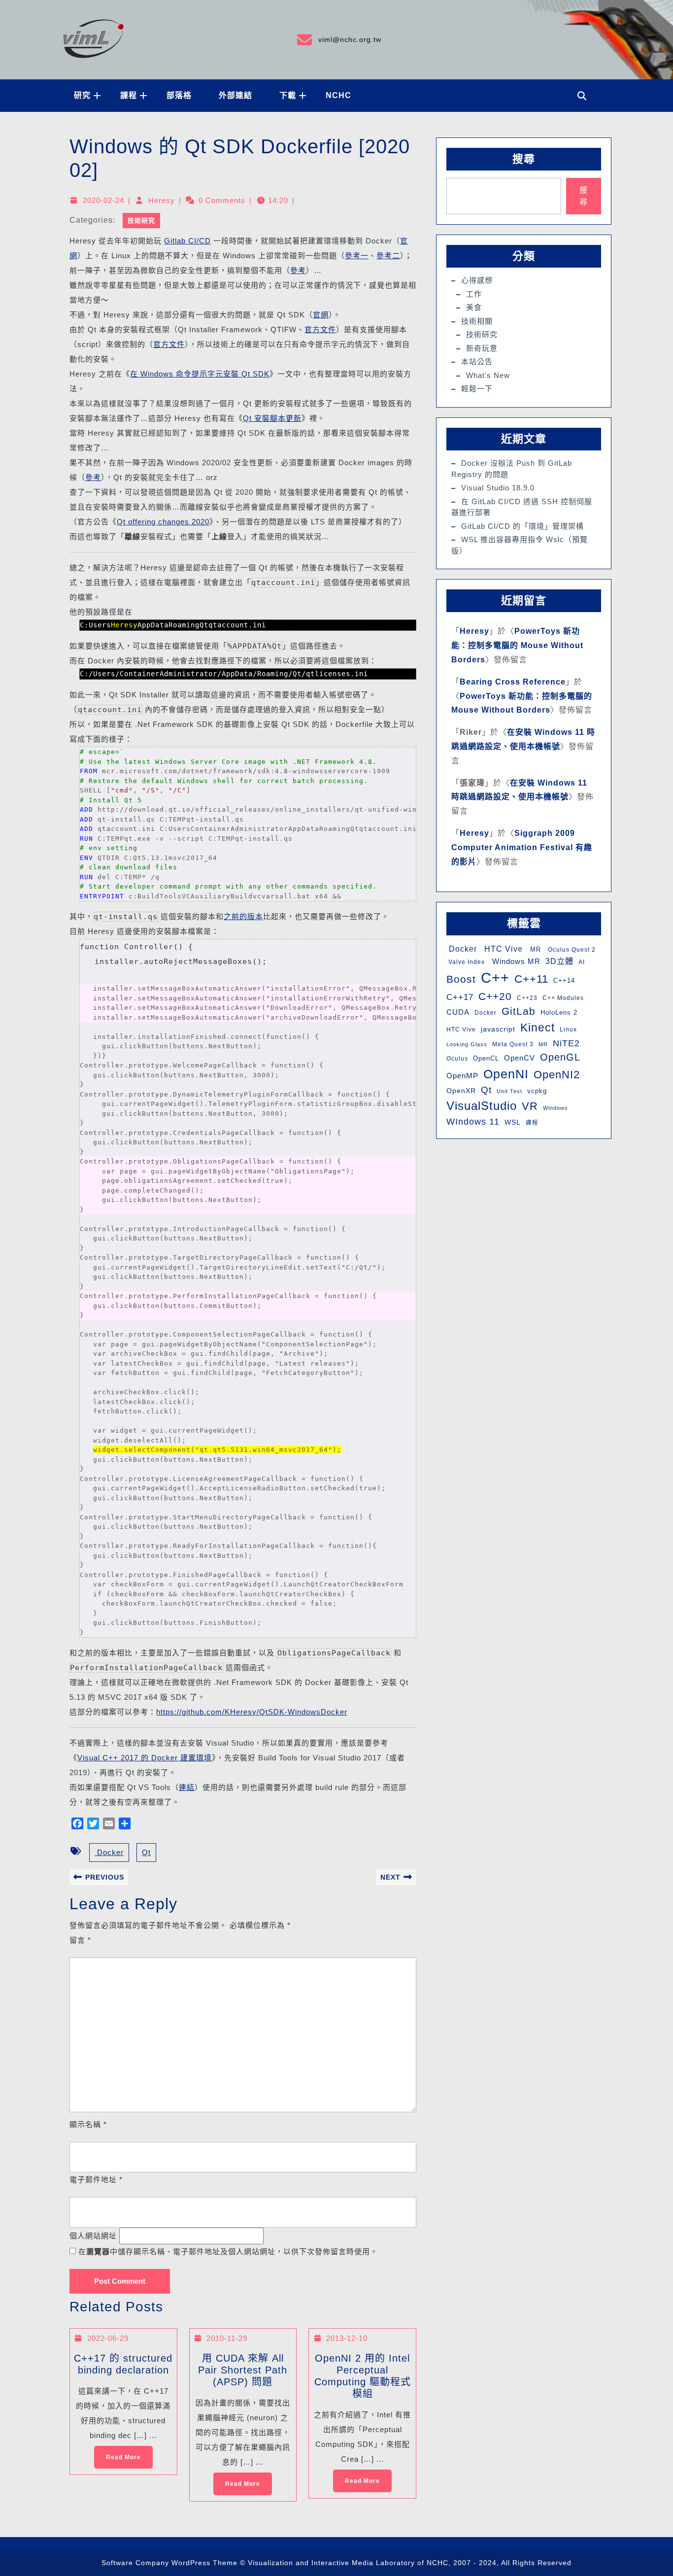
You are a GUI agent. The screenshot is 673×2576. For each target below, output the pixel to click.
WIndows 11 (473, 1122)
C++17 (460, 997)
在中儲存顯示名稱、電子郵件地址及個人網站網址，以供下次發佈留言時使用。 (228, 2251)
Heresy (162, 200)
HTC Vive (502, 949)
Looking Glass (467, 1044)
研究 (82, 95)
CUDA (458, 1012)
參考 (298, 270)
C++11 (531, 979)
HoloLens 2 (559, 1013)
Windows (555, 1108)
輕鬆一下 (477, 389)
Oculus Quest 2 (571, 950)
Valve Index (466, 962)
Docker (109, 1852)
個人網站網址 (93, 2236)
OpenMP (462, 1076)
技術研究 (141, 221)
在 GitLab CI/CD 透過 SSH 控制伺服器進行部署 (522, 507)
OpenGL (560, 1057)
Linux (568, 1030)
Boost (461, 979)
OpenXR (461, 1091)
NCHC (338, 95)
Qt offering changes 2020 (163, 522)
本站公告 (477, 361)
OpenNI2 (557, 1075)
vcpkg (537, 1091)
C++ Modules (563, 998)
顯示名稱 (88, 2124)
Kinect (538, 1028)
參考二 (388, 256)
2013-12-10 (347, 2338)
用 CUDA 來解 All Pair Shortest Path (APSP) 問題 (243, 2370)
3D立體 (559, 961)
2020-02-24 (103, 200)
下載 (288, 95)
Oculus (457, 1059)
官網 (321, 315)
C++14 (564, 980)
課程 (129, 95)
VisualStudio (482, 1106)
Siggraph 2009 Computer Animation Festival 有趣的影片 (522, 847)
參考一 (357, 256)
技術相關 (477, 321)
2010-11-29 (227, 2338)
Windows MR (515, 961)
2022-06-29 (108, 2338)
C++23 (527, 998)
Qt (146, 1852)
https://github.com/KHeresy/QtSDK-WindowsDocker (252, 1712)
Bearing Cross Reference (513, 682)
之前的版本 (243, 916)
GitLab (519, 1011)
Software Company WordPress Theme (169, 2563)
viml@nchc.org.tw (338, 38)
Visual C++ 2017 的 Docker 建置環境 (145, 1758)
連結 (187, 1787)
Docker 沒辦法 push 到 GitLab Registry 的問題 (512, 469)
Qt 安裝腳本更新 (272, 418)
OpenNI (506, 1074)
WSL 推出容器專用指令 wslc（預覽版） (520, 545)
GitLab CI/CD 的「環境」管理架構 (522, 526)
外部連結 (236, 95)
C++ (495, 978)
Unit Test (509, 1091)
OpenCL (486, 1058)
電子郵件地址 (96, 2180)
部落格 (179, 95)
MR (534, 949)
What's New (488, 375)
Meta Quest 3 (513, 1044)
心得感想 (477, 280)
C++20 (495, 996)
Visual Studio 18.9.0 (498, 488)
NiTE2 (566, 1043)
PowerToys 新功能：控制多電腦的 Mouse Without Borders (517, 645)
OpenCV (520, 1058)
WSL (513, 1122)
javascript (498, 1029)
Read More (118, 2453)
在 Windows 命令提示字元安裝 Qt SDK (200, 374)
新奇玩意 (482, 348)
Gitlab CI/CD (187, 241)
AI (582, 962)
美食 (474, 307)
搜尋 (524, 159)
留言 (80, 1940)
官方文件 (320, 329)
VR (530, 1106)
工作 (474, 294)
